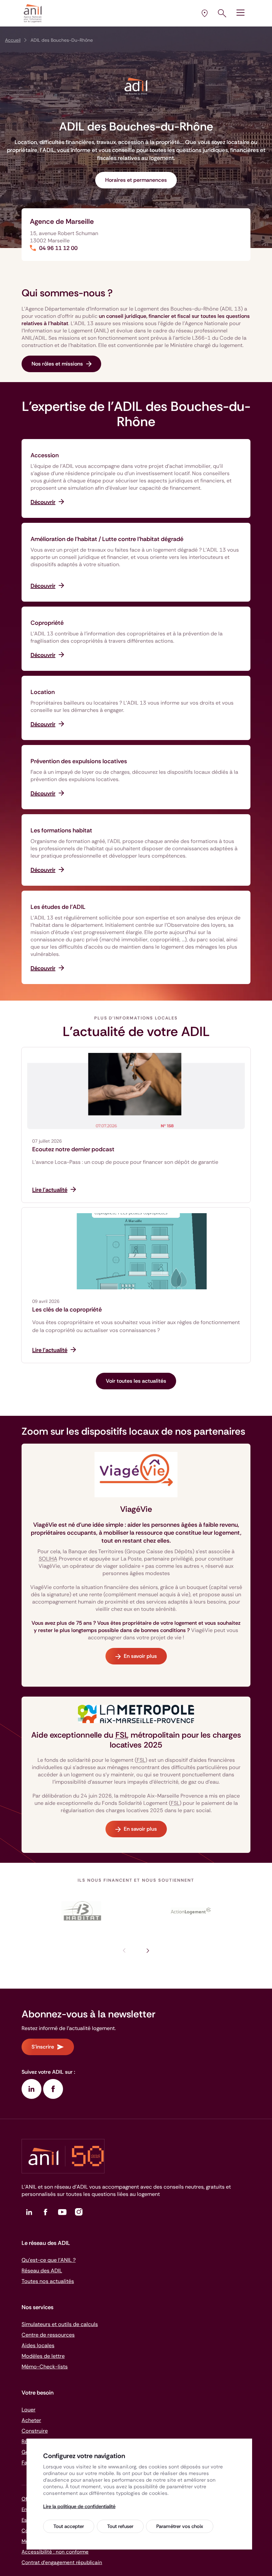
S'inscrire (43, 2047)
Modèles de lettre (43, 2356)
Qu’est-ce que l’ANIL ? (49, 2260)
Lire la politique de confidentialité (79, 2506)
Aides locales (38, 2345)
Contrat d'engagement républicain (62, 2562)
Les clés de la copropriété (67, 1310)
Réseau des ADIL (42, 2271)
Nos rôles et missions (57, 364)
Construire (35, 2431)
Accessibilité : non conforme (55, 2552)
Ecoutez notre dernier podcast (73, 1149)
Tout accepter (69, 2526)
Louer (29, 2410)
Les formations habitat (61, 830)
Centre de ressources (48, 2335)
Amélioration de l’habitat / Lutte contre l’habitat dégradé (107, 539)
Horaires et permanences (136, 180)
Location (43, 692)
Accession (45, 455)
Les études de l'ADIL (58, 907)
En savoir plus (140, 1656)
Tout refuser (120, 2526)
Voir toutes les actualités (136, 1381)
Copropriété (47, 623)
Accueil (13, 40)
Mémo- (45, 2367)
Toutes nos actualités (48, 2281)
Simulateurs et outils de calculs (60, 2324)
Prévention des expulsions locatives (79, 761)
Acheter (31, 2420)
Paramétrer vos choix (180, 2526)
